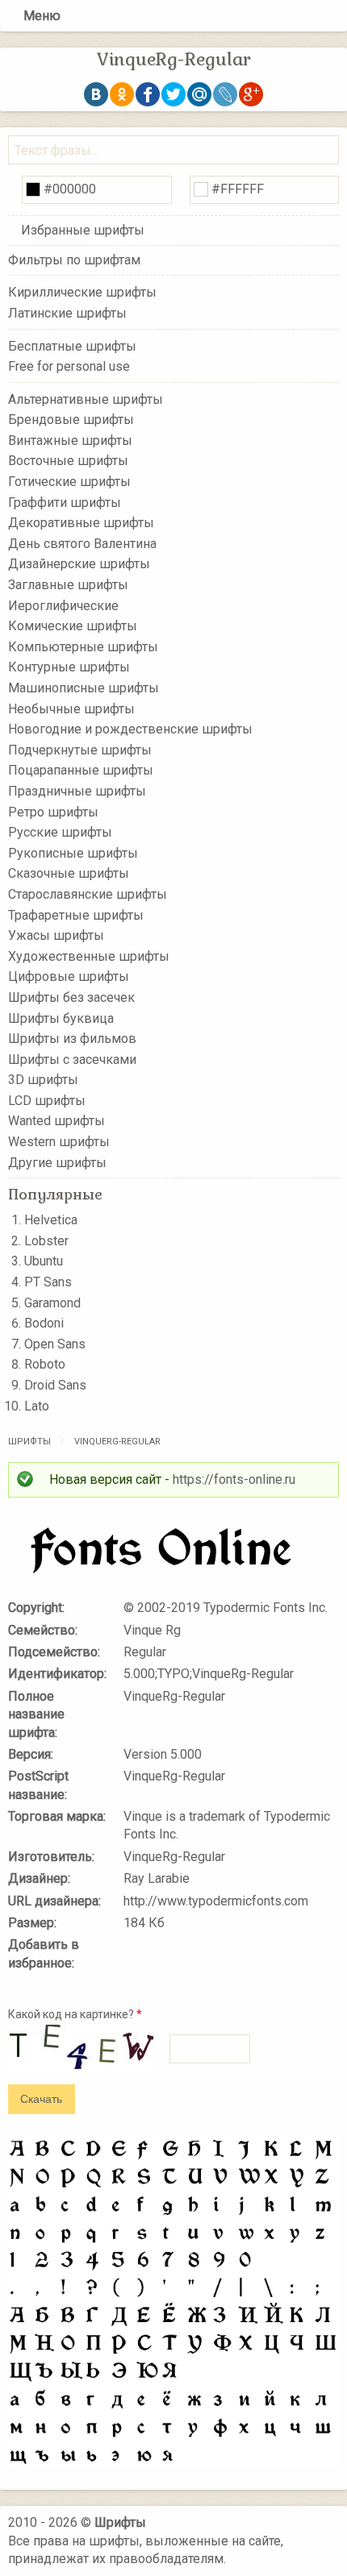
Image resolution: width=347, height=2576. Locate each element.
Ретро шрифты (53, 811)
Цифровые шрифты (69, 976)
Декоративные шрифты (81, 523)
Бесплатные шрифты (72, 345)
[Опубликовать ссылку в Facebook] (148, 94)
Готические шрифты (69, 482)
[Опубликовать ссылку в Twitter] (173, 94)
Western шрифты (59, 1142)
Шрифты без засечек (71, 997)
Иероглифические (63, 605)
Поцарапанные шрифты (81, 770)
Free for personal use (69, 366)
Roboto (45, 1364)
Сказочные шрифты (69, 873)
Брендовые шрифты (71, 420)
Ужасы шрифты (56, 935)
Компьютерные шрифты (83, 647)
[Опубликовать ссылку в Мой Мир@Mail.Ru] (199, 94)
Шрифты (29, 1442)
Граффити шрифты (65, 502)
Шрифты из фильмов (72, 1039)
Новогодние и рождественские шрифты (130, 729)
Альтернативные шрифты (86, 399)
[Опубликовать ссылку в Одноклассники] (122, 94)
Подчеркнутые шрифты (80, 750)
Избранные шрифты (83, 230)
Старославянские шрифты (88, 894)
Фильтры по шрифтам (74, 260)
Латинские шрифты (67, 313)
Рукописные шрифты (73, 853)
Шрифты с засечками (72, 1059)
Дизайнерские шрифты (79, 564)
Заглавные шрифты (68, 585)
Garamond (52, 1303)
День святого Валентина (82, 544)
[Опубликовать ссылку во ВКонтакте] (96, 94)
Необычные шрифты (71, 708)
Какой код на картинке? (75, 2014)
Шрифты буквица (61, 1018)
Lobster (46, 1241)
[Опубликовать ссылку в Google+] (251, 94)
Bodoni (44, 1323)
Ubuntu (44, 1261)
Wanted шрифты (56, 1121)
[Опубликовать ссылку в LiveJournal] (225, 94)
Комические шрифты (73, 626)
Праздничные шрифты (77, 791)
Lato (37, 1406)
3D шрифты (43, 1080)
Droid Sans (55, 1385)
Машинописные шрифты (84, 688)
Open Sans (55, 1344)
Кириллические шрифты (82, 292)
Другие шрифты (57, 1162)
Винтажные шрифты (70, 440)
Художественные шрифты (89, 956)
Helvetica (51, 1220)
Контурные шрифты (69, 667)
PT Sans (48, 1282)
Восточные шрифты (68, 461)
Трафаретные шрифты (76, 914)
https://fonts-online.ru (234, 1479)
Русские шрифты (60, 832)
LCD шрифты (47, 1101)
